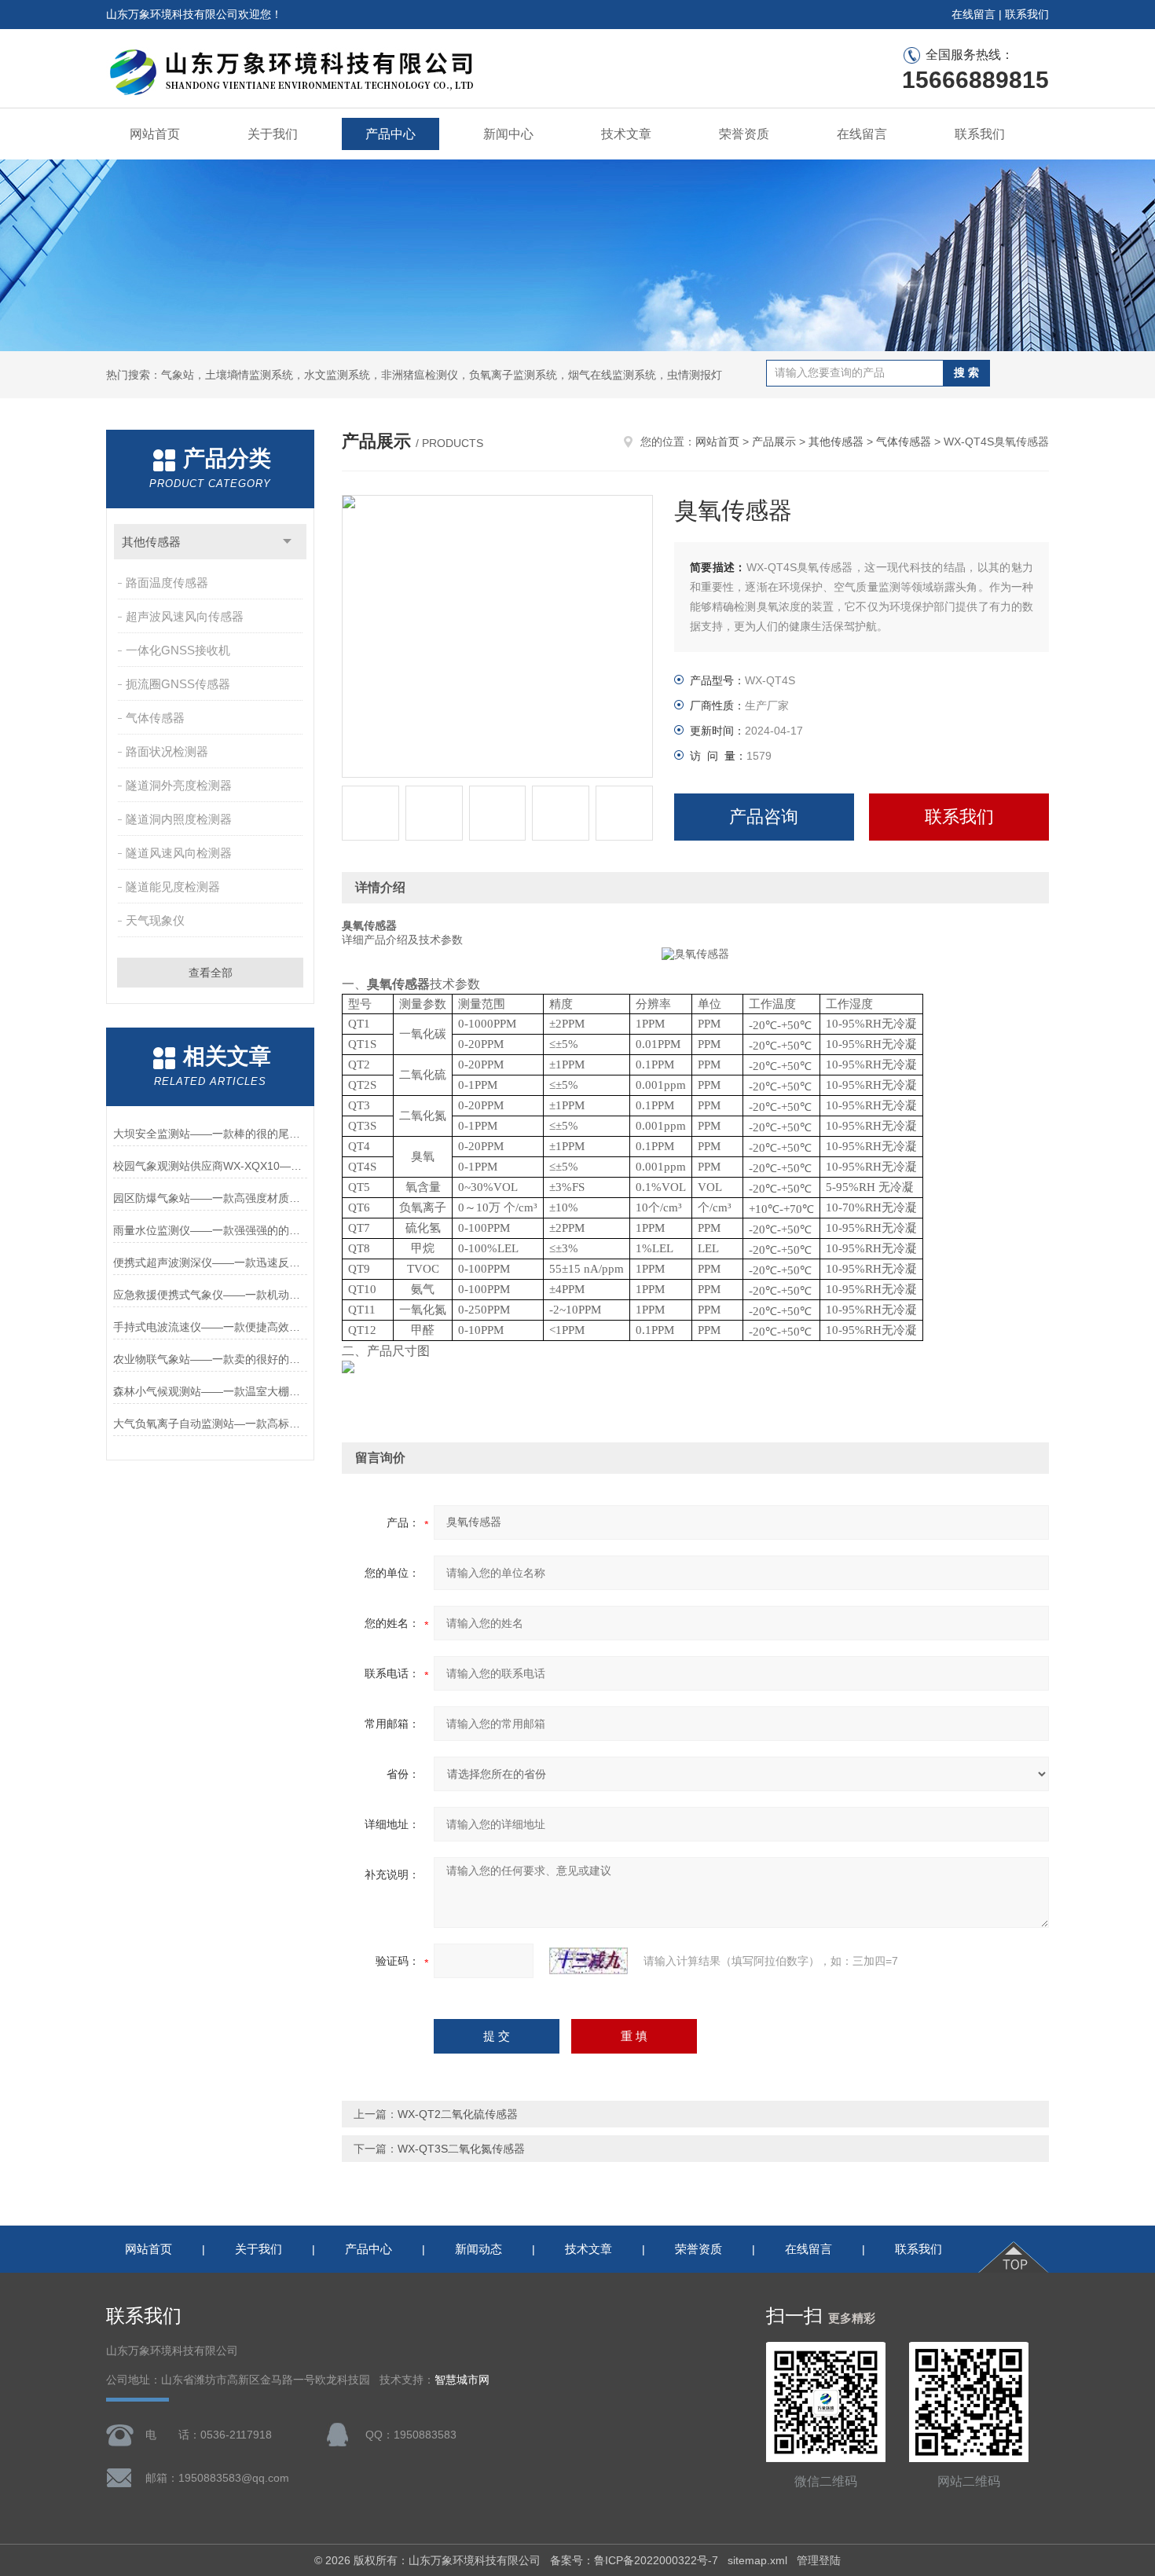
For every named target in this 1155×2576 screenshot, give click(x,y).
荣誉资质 (744, 134)
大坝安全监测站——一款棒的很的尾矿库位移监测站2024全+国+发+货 (210, 1134)
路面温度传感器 (167, 583)
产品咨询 (764, 817)
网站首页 (155, 134)
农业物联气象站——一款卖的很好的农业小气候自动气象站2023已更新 (210, 1359)
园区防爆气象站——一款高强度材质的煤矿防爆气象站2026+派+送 (210, 1198)
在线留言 (973, 14)
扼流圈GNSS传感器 (178, 684)
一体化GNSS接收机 (178, 650)
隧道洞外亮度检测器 (179, 785)
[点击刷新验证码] (588, 1961)
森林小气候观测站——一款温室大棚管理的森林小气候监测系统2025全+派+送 (210, 1391)
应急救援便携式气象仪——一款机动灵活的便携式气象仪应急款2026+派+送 (210, 1295)
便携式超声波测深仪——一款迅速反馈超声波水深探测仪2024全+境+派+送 (210, 1262)
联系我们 (1027, 14)
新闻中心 (508, 134)
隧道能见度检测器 (173, 887)
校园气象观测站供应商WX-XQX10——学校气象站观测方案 (210, 1166)
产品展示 (774, 442)
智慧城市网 (462, 2380)
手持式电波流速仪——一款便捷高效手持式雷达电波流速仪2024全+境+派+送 (210, 1327)
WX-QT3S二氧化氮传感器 (461, 2149)
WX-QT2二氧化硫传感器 (458, 2114)
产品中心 (390, 134)
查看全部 (211, 973)
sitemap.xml (757, 2560)
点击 (287, 542)
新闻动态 (478, 2249)
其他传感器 (151, 542)
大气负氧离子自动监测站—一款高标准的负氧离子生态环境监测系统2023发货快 (210, 1424)
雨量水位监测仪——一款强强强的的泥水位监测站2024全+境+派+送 (210, 1230)
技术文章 (626, 134)
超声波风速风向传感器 (185, 616)
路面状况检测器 (167, 751)
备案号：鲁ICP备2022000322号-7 (634, 2560)
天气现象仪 (155, 920)
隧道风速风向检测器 (179, 853)
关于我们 (273, 134)
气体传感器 (155, 718)
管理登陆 (819, 2560)
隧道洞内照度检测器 (179, 819)
